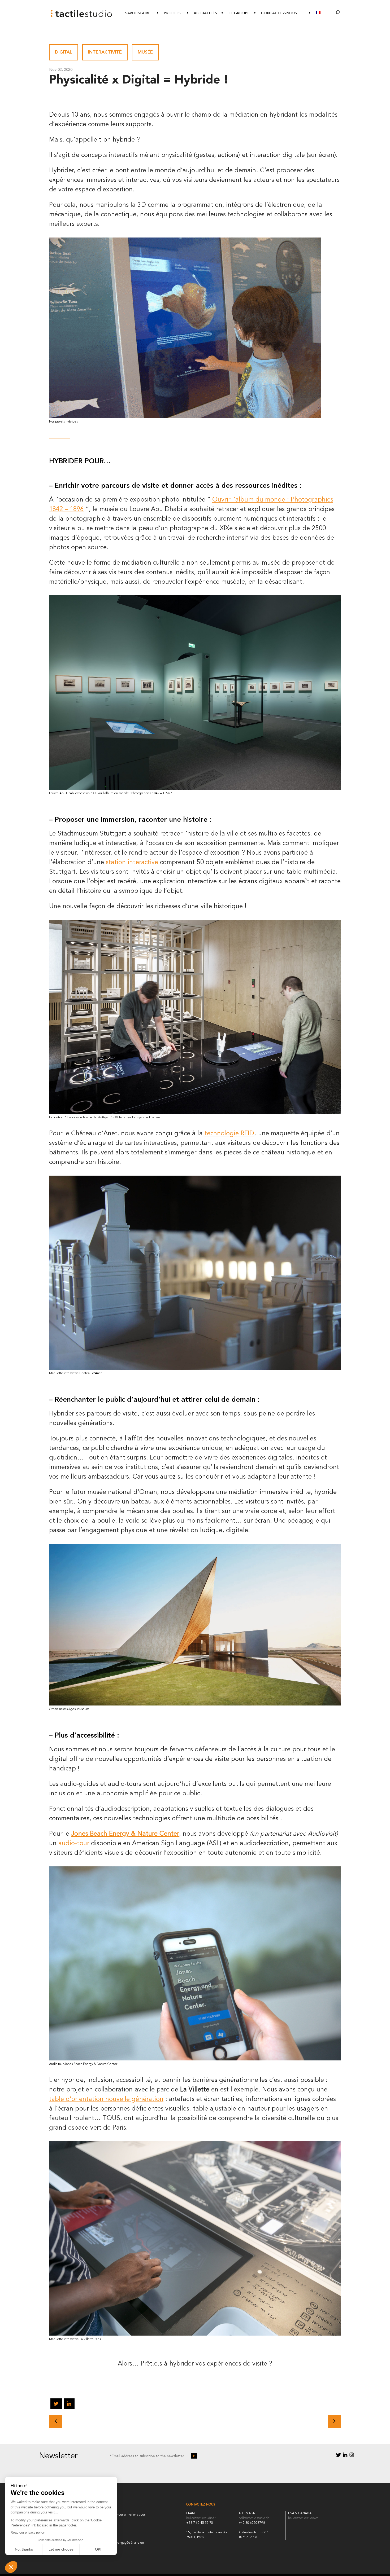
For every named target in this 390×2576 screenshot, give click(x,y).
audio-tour (73, 1844)
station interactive (133, 863)
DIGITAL (64, 52)
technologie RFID (229, 1134)
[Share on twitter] (56, 2405)
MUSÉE (145, 52)
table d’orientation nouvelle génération (106, 2099)
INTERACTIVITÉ (105, 52)
